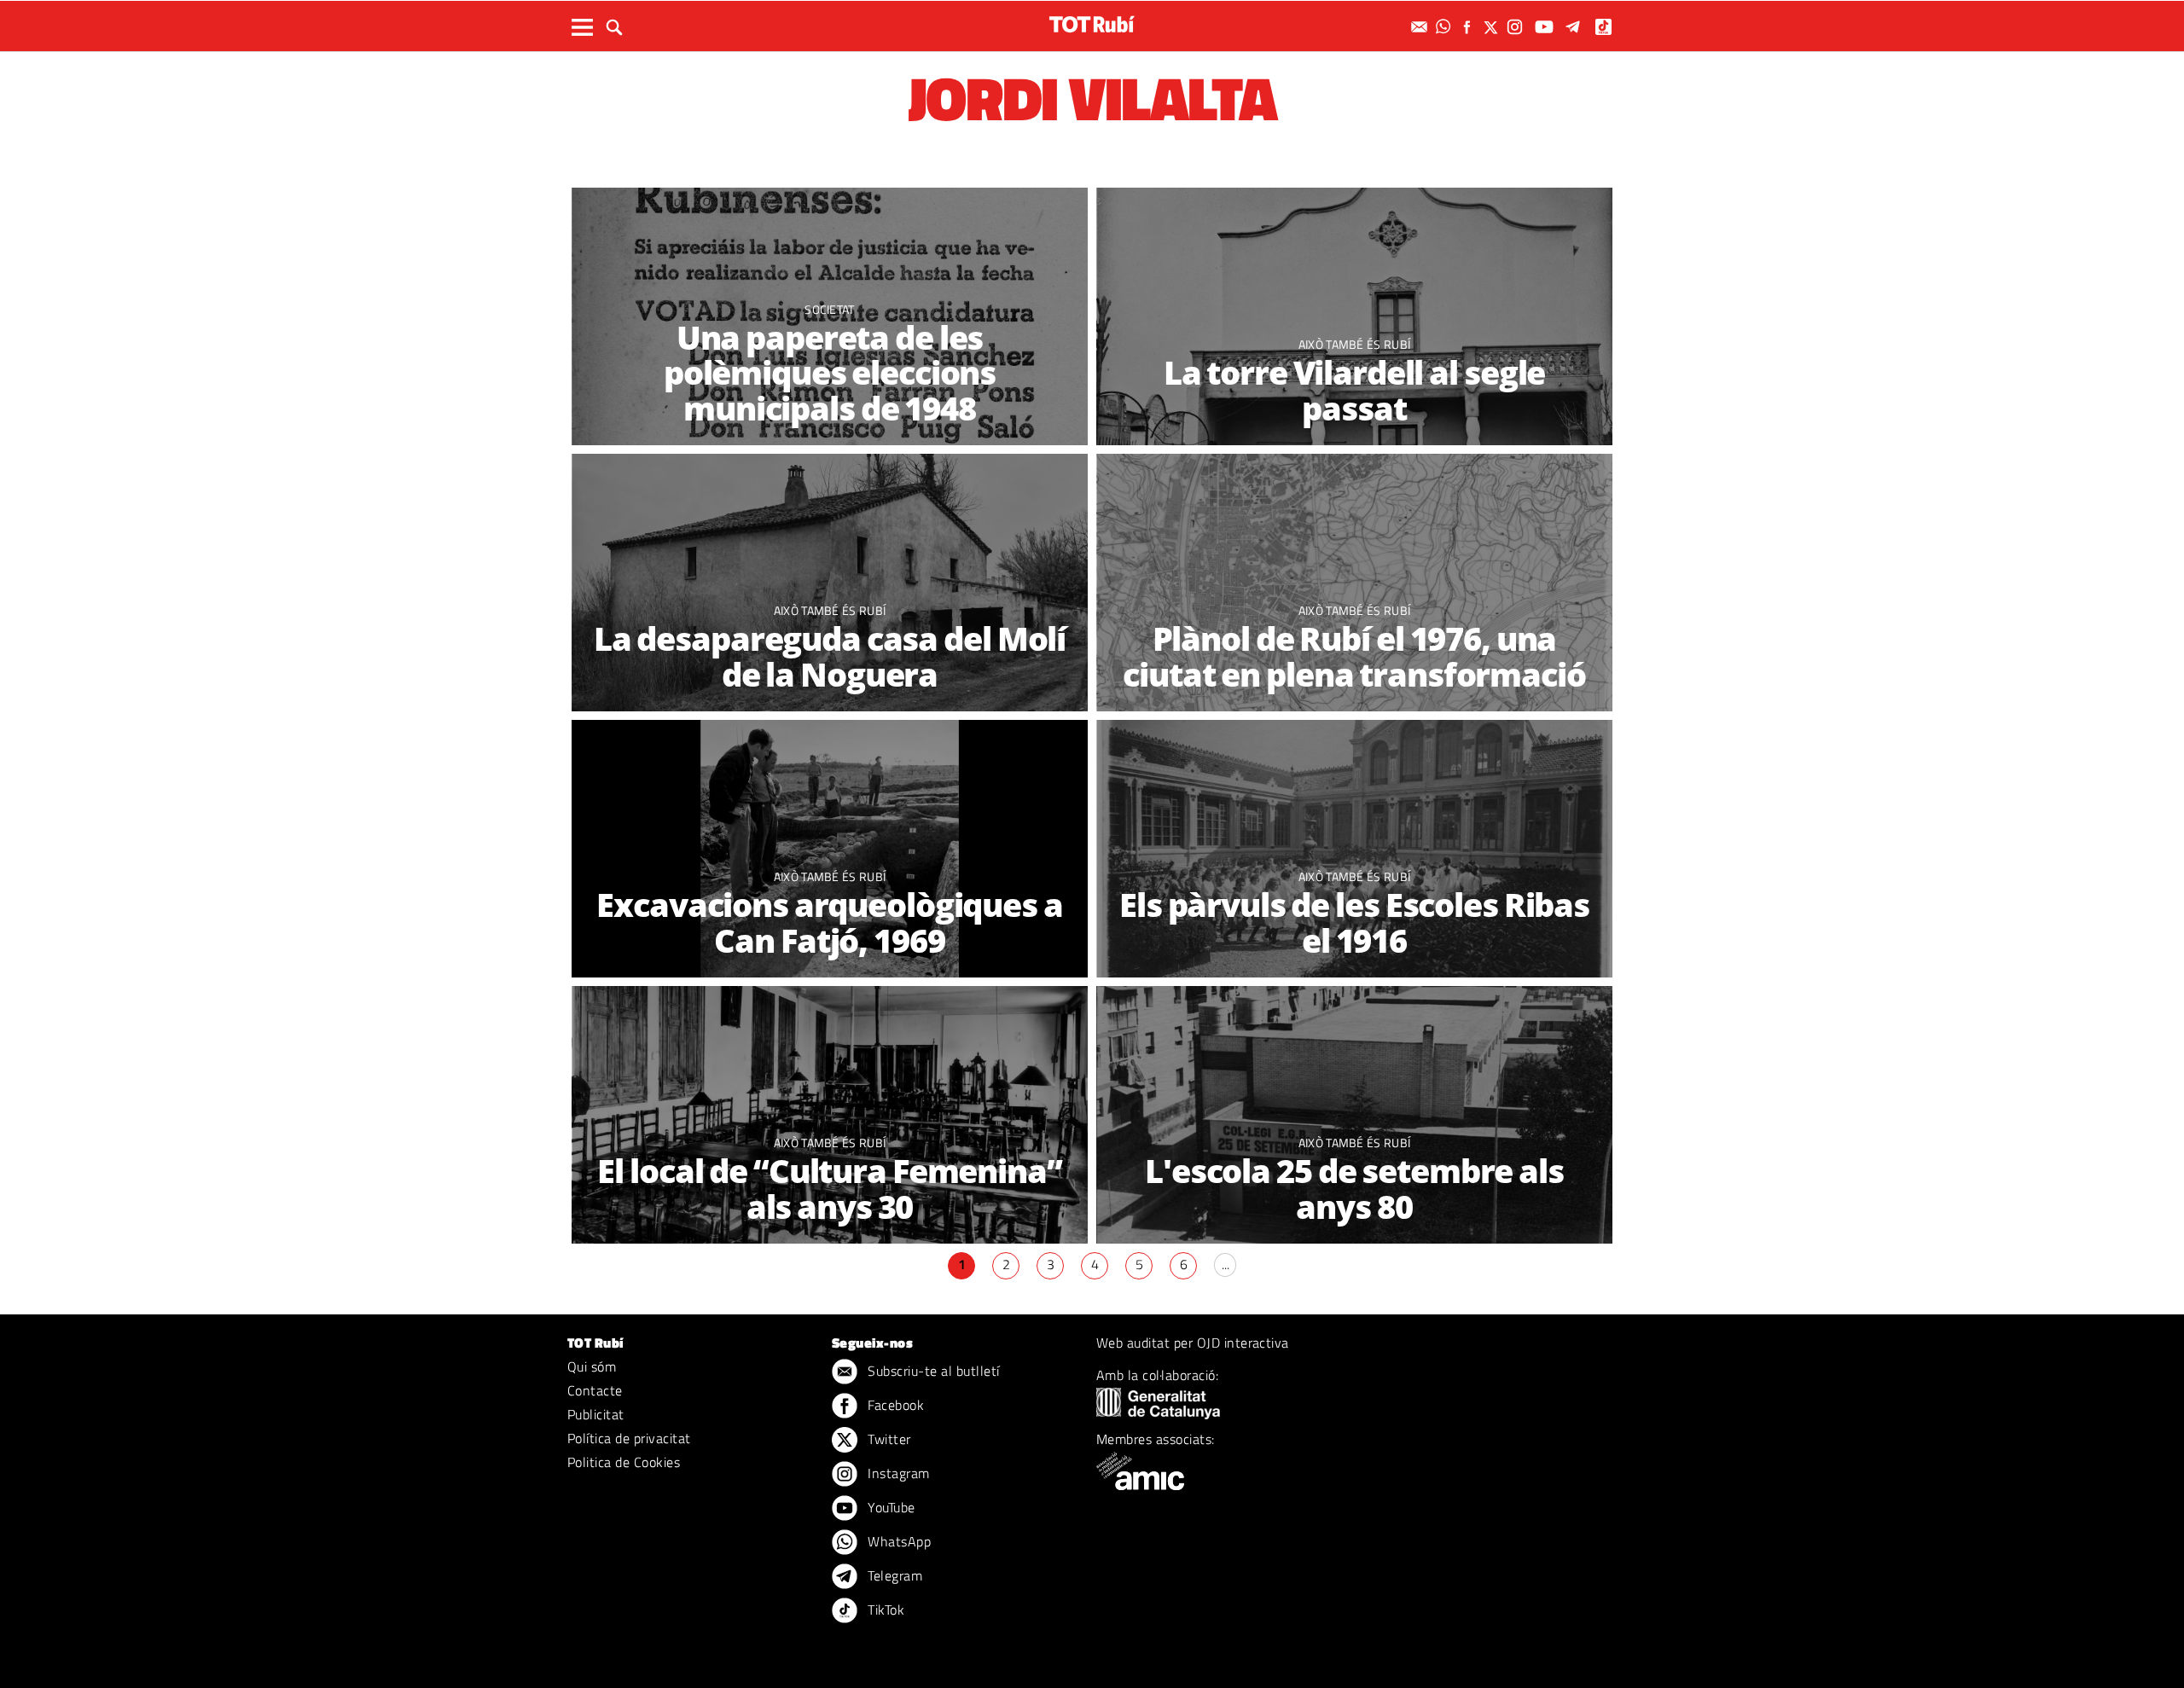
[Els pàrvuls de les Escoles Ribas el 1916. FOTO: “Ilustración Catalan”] (1354, 849)
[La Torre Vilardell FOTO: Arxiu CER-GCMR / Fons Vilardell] (1354, 317)
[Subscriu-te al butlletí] (1421, 27)
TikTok (884, 1610)
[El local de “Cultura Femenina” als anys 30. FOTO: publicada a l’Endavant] (830, 1115)
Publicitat (596, 1414)
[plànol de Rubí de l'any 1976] (1354, 583)
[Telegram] (1576, 27)
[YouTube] (1546, 27)
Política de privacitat (629, 1438)
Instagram (897, 1473)
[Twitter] (1493, 27)
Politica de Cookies (624, 1462)
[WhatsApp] (1445, 27)
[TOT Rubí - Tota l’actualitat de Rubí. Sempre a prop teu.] (1092, 24)
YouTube (890, 1507)
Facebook (894, 1405)
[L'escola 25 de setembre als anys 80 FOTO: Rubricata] (1354, 1115)
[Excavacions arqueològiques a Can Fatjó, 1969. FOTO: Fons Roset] (830, 849)
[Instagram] (1517, 27)
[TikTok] (1605, 27)
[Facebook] (1469, 27)
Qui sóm (592, 1366)
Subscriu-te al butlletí (932, 1371)
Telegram (893, 1575)
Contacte (595, 1390)
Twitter (888, 1439)
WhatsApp (897, 1541)
